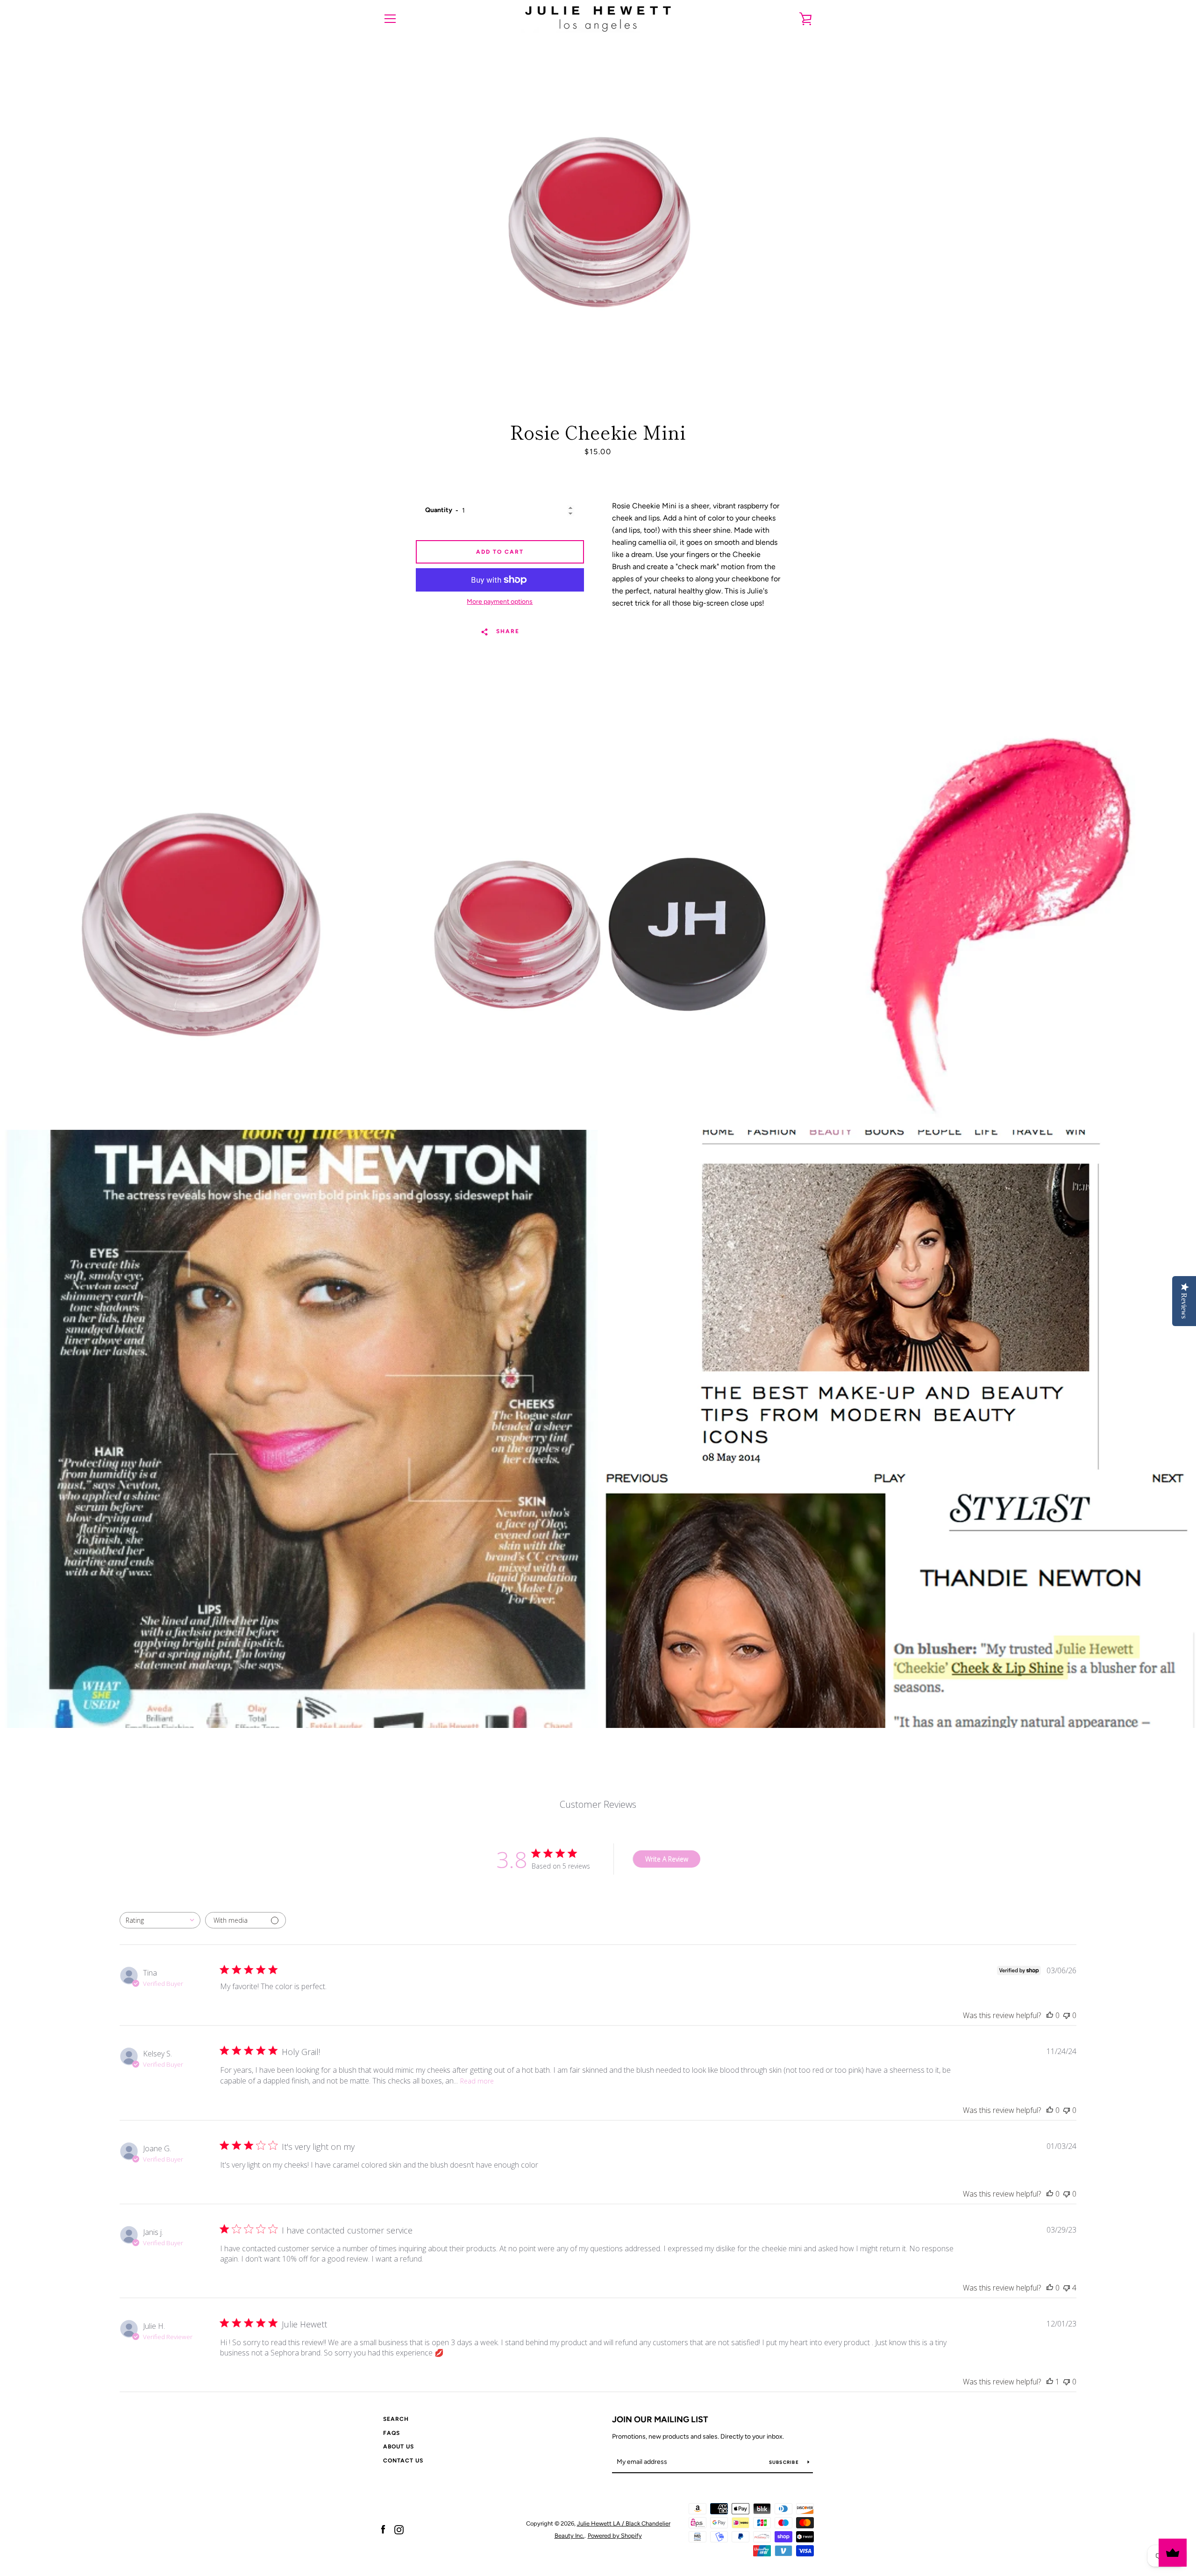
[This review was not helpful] (1067, 2288)
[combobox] (160, 1920)
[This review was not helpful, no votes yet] (1067, 2015)
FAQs (392, 2433)
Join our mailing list (660, 2419)
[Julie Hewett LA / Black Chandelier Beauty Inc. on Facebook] (383, 2529)
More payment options (500, 602)
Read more (477, 2081)
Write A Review (667, 1859)
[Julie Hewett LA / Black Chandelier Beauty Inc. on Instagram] (399, 2529)
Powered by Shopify (615, 2536)
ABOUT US (399, 2447)
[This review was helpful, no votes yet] (1050, 2015)
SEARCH (396, 2419)
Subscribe (785, 2462)
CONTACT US (403, 2461)
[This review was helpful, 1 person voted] (1050, 2382)
